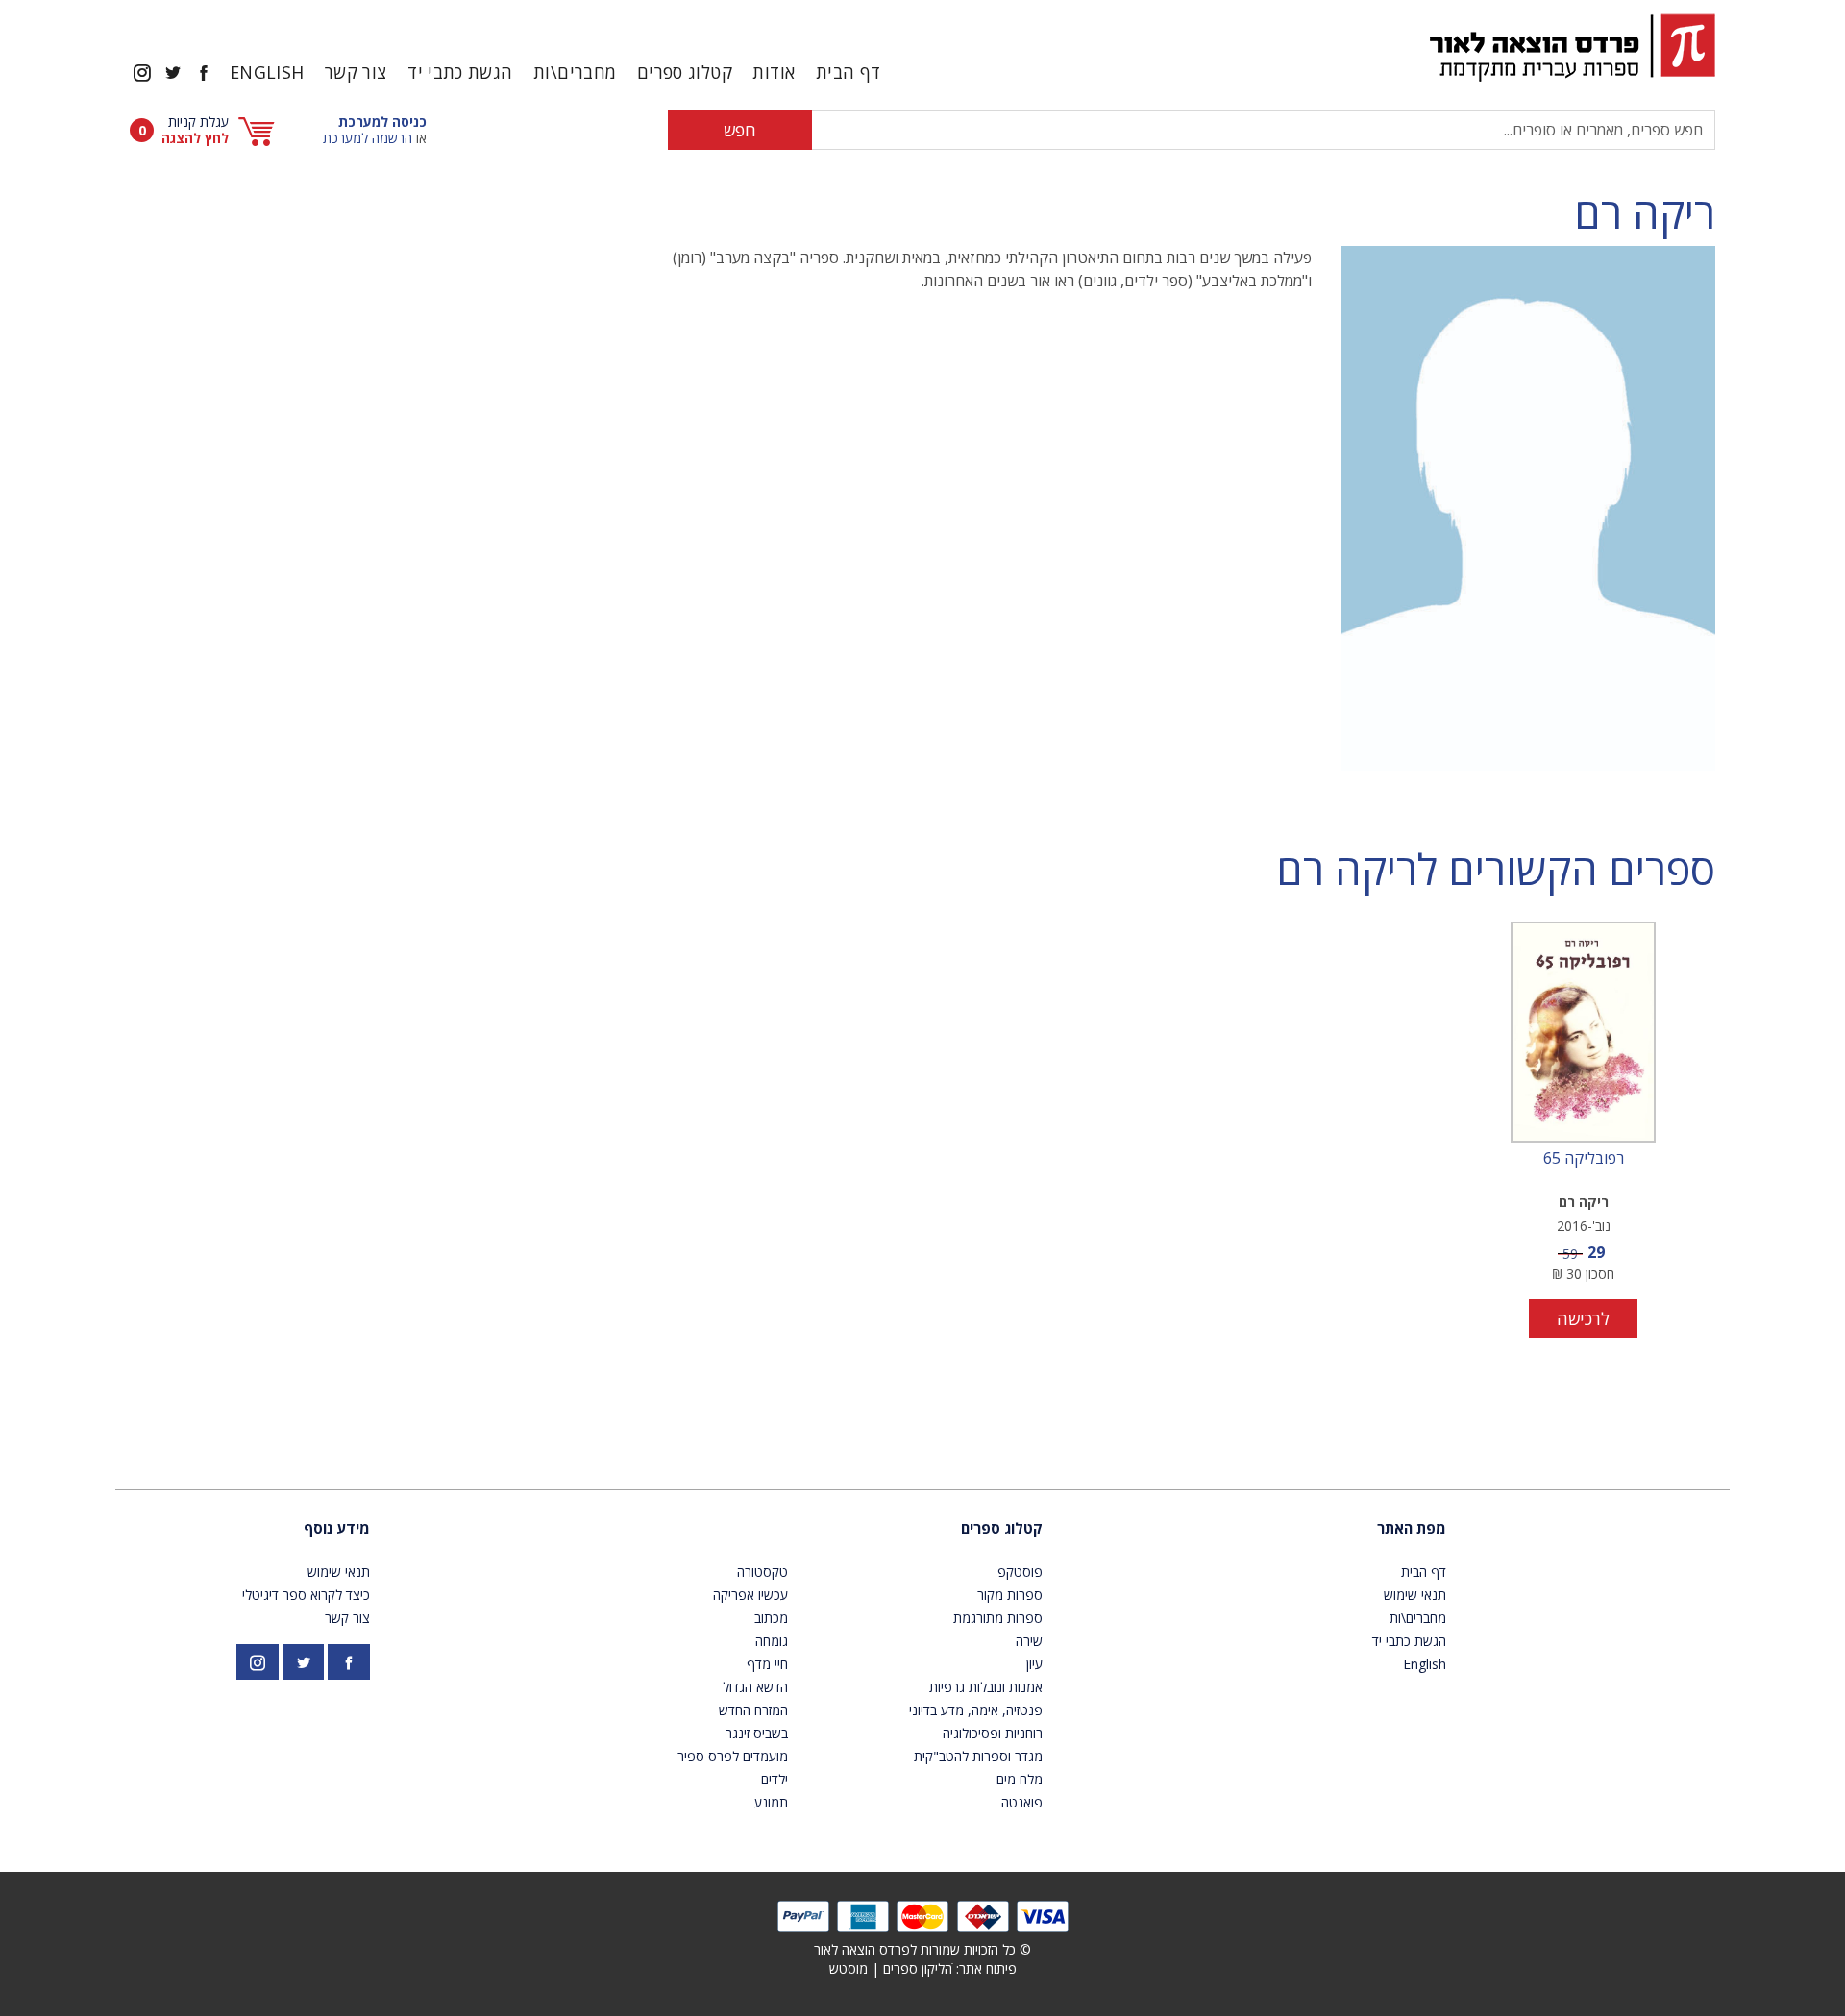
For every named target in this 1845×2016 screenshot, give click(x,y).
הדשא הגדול (755, 1687)
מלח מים (1020, 1779)
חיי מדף (767, 1664)
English (267, 72)
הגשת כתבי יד (460, 72)
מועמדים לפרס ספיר (733, 1756)
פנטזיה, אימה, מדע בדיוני (976, 1710)
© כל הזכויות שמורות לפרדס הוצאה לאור (922, 1949)
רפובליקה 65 (1584, 1159)
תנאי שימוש (1415, 1595)
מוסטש (849, 1968)
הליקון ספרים (918, 1968)
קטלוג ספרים (1002, 1528)
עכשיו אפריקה (750, 1595)
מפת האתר (1412, 1528)
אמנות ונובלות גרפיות (986, 1687)
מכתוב (771, 1618)
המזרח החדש (753, 1710)
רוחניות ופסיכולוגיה (993, 1733)
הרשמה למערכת (368, 138)
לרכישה (1583, 1318)
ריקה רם (1645, 213)
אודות (774, 72)
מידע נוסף (337, 1528)
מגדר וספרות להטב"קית (978, 1756)
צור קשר (356, 72)
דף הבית (849, 72)
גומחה (772, 1641)
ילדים (775, 1779)
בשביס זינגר (757, 1733)
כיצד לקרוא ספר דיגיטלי (306, 1595)
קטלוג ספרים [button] (685, 72)
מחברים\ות (575, 72)
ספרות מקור (1010, 1595)
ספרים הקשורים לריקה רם (1496, 869)
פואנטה (1022, 1802)
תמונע (771, 1802)
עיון (1034, 1664)
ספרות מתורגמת (998, 1618)
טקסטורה (763, 1572)
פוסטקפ (1020, 1572)
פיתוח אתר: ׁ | (923, 1968)
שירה (1029, 1641)
